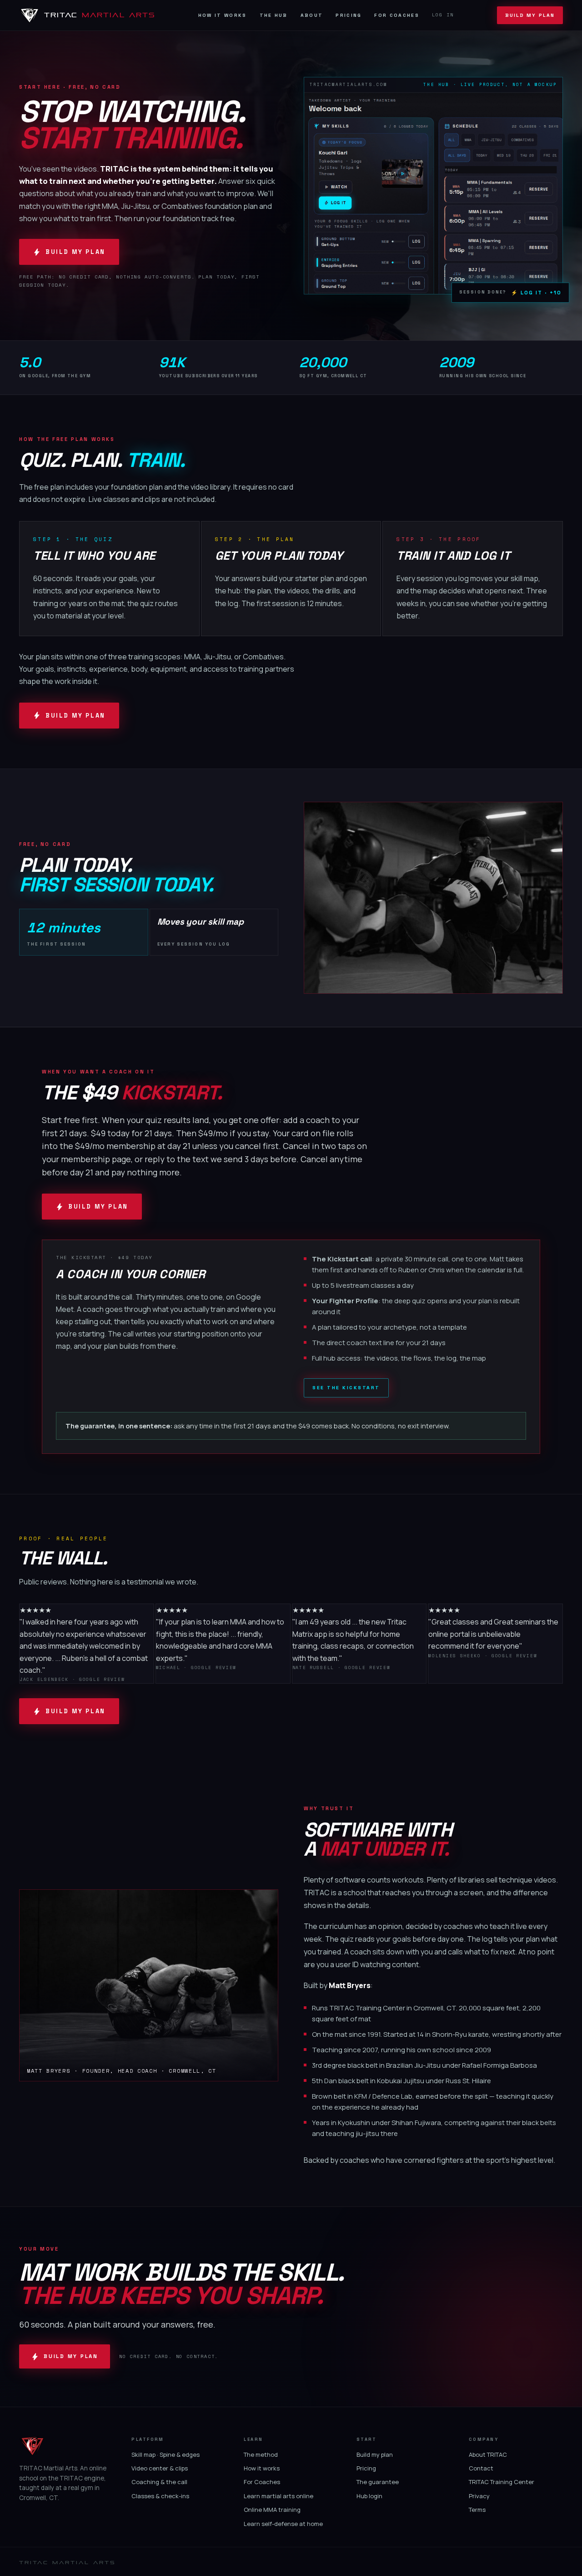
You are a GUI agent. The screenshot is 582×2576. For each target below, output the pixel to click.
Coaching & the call (159, 2482)
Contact (481, 2468)
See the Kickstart (346, 1388)
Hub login (369, 2496)
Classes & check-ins (160, 2496)
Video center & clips (160, 2468)
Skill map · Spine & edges (166, 2455)
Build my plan (375, 2455)
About (312, 15)
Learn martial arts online (278, 2496)
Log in (443, 15)
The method (261, 2455)
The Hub (274, 15)
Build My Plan (530, 15)
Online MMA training (272, 2510)
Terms (477, 2510)
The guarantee (378, 2482)
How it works (262, 2468)
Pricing (349, 15)
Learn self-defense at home (283, 2524)
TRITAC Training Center (502, 2482)
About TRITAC (488, 2455)
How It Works (223, 15)
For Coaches (396, 15)
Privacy (479, 2496)
